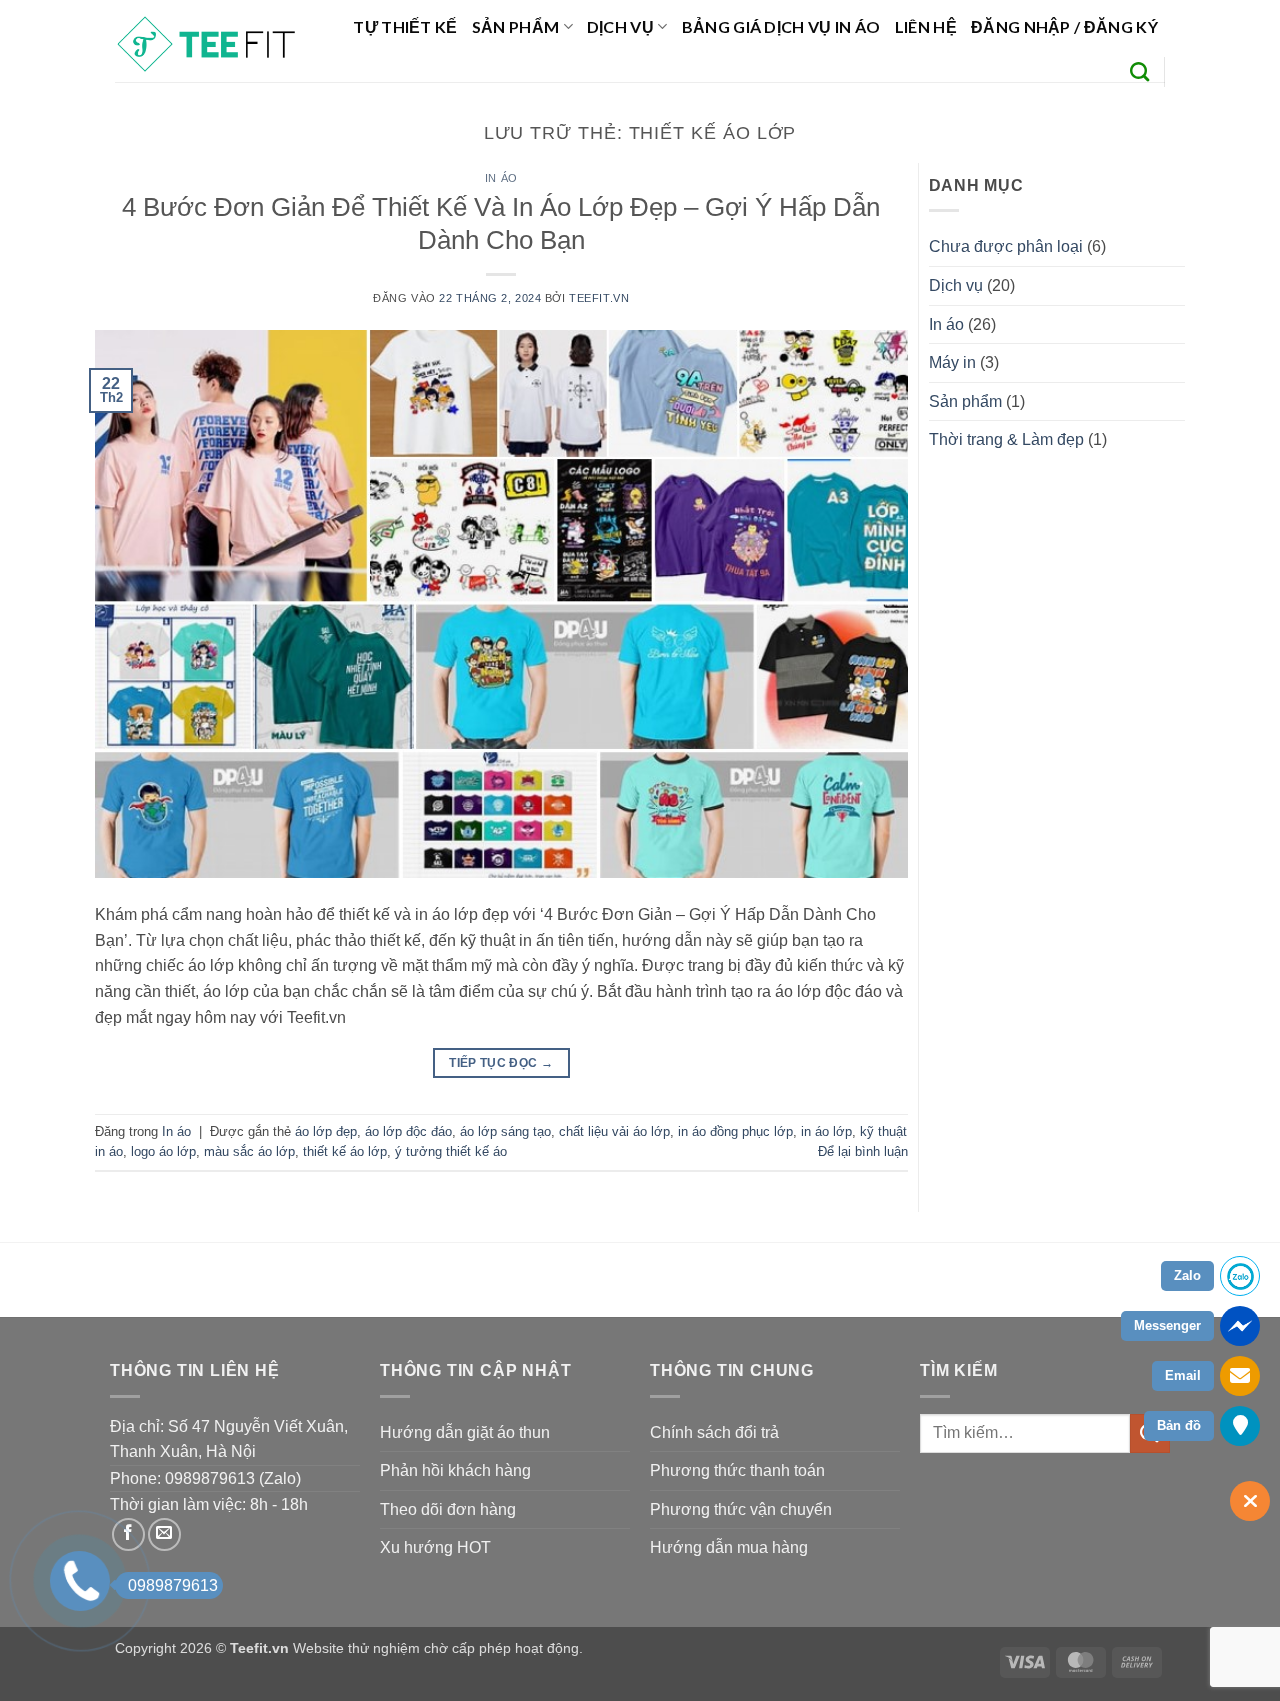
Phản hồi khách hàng (455, 1470)
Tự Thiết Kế (405, 26)
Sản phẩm (516, 26)
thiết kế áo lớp (345, 1151)
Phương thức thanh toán (737, 1470)
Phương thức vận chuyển (741, 1509)
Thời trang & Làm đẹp (1006, 439)
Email (1183, 1375)
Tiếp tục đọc (501, 1063)
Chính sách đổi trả (714, 1432)
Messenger (1167, 1325)
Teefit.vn (599, 298)
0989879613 (173, 1585)
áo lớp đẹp (326, 1131)
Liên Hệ (926, 26)
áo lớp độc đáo (408, 1131)
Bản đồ (1179, 1425)
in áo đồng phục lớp (735, 1131)
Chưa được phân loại (1006, 246)
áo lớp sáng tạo (505, 1131)
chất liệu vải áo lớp (614, 1131)
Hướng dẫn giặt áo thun (465, 1432)
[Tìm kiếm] (1139, 71)
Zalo (1187, 1275)
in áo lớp (826, 1131)
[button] (1064, 26)
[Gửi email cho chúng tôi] (164, 1534)
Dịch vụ (620, 26)
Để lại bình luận (863, 1151)
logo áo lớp (163, 1151)
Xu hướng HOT (435, 1547)
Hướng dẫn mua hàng (729, 1547)
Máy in (952, 362)
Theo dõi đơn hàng (448, 1509)
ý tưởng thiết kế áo (451, 1151)
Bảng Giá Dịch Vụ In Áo (781, 26)
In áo (501, 178)
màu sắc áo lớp (249, 1151)
